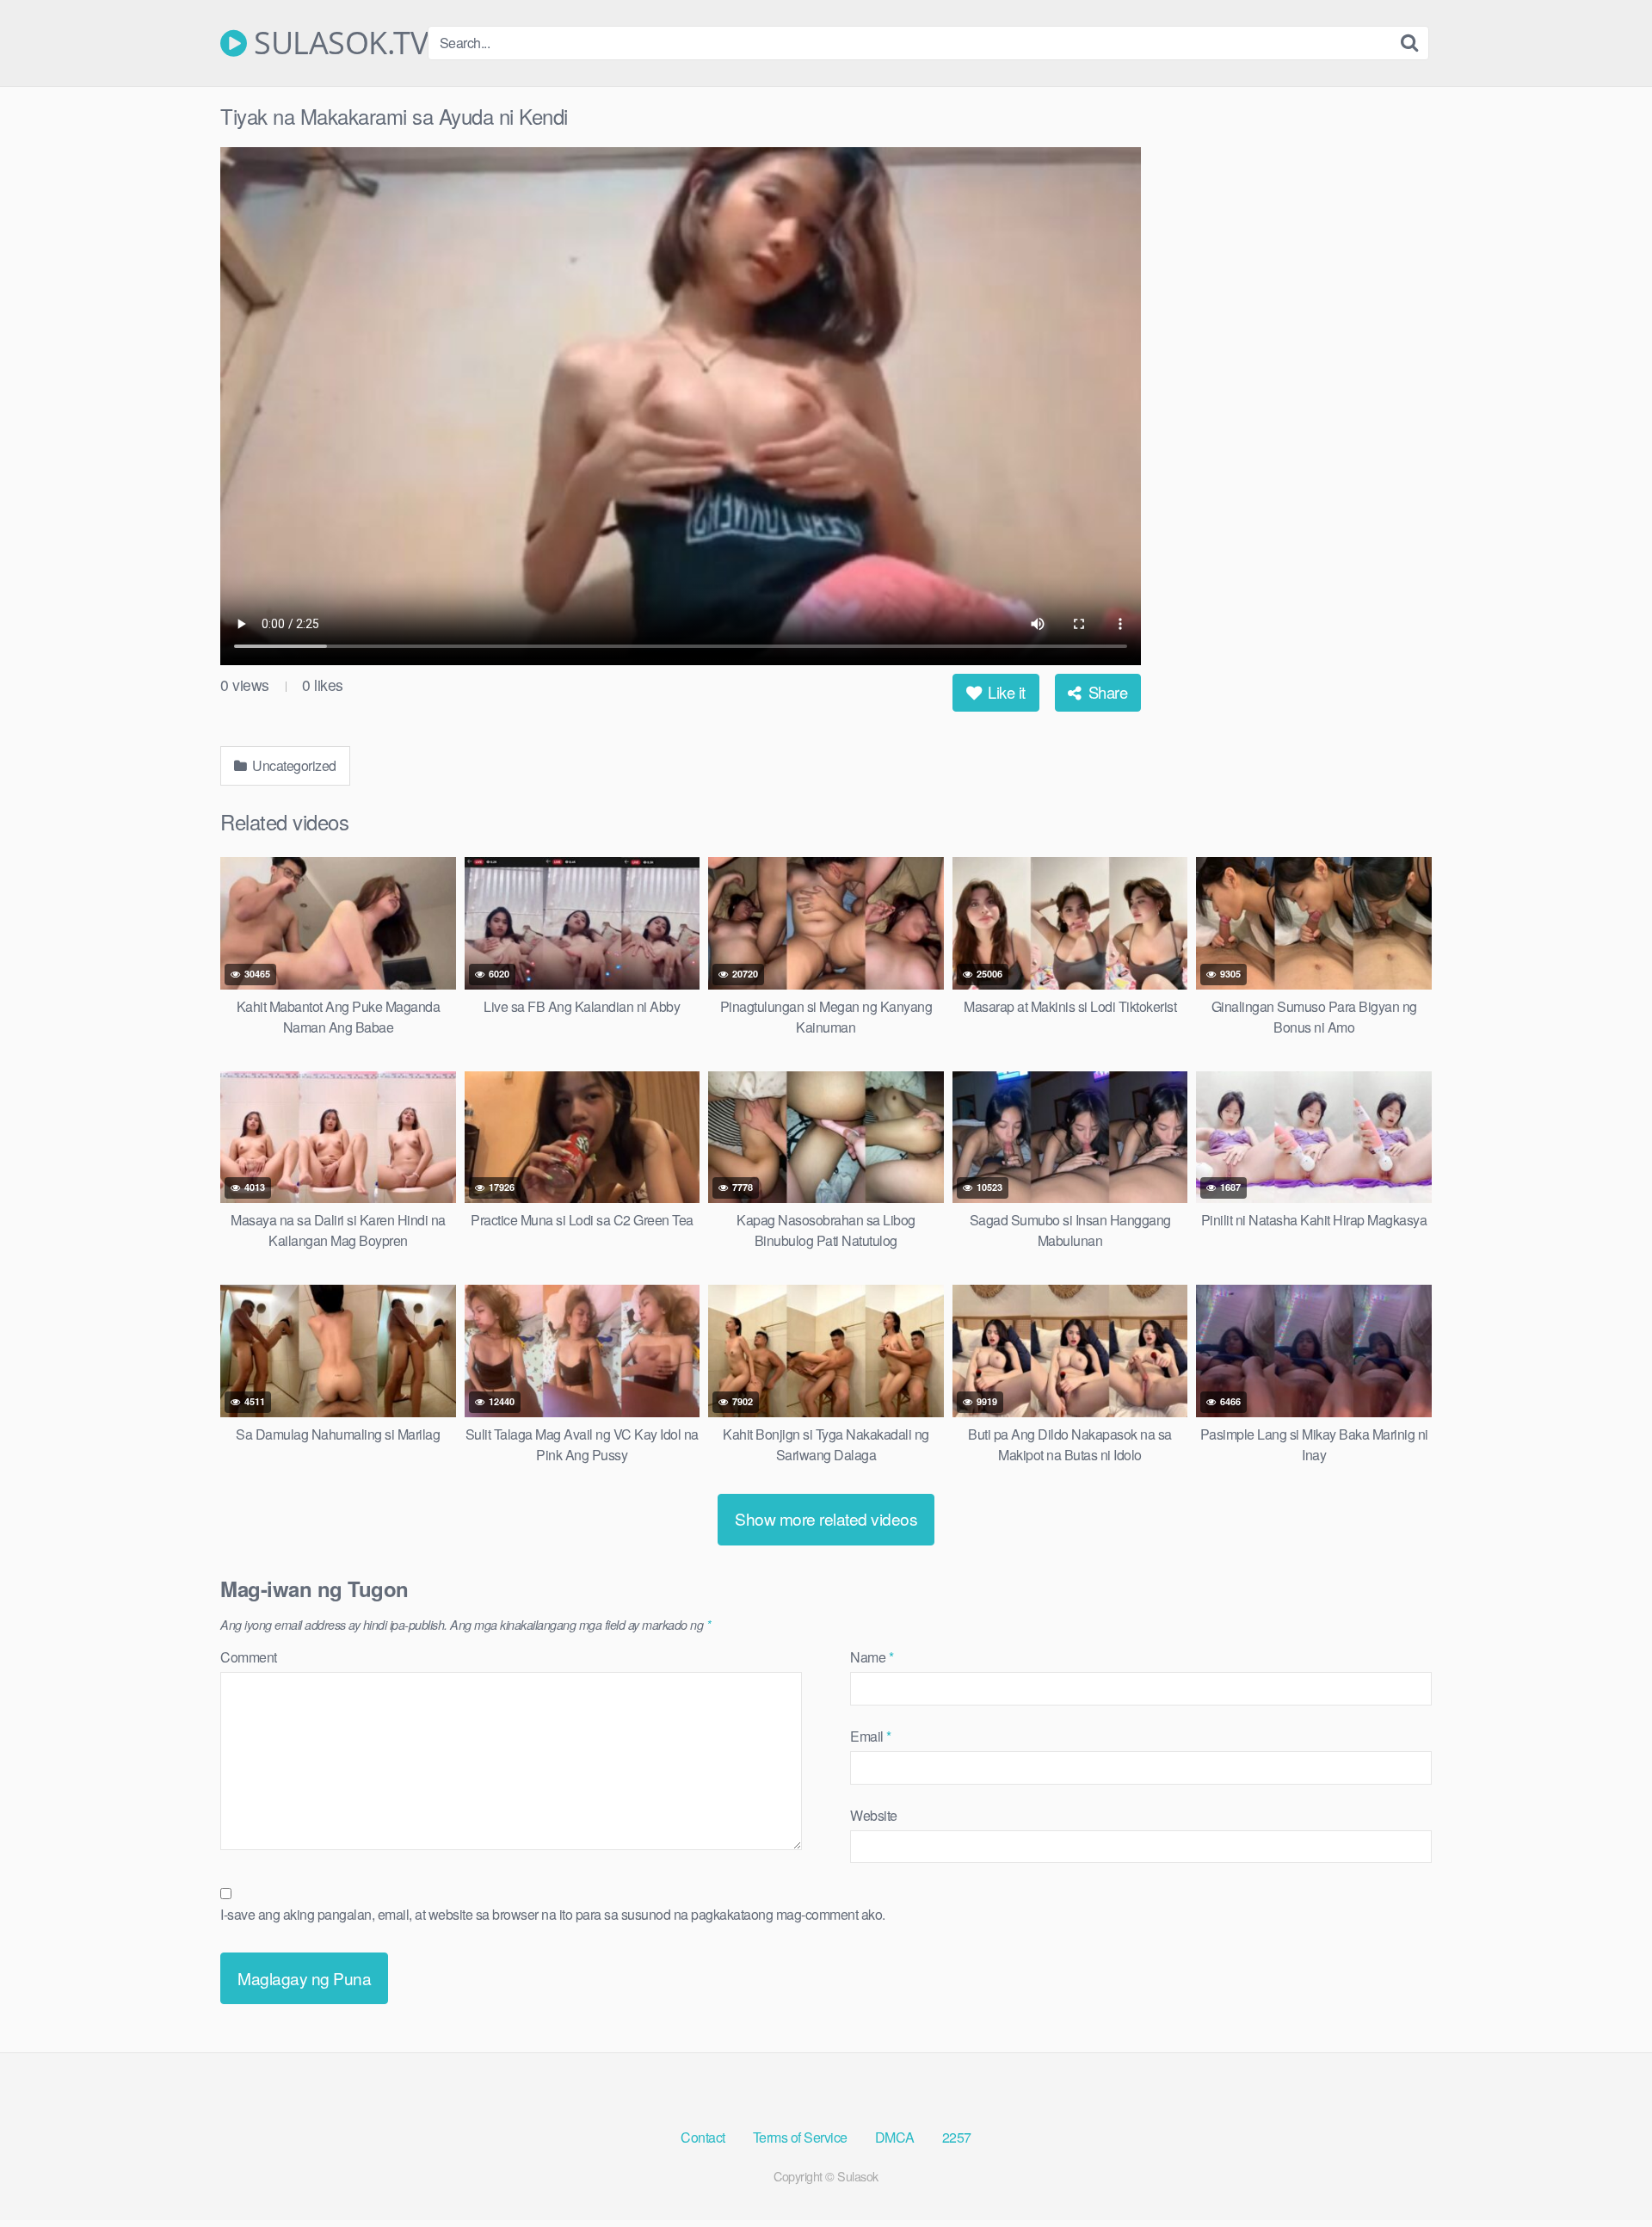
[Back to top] (1605, 2172)
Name (872, 1657)
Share (1106, 692)
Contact (703, 2137)
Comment (249, 1657)
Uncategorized (293, 765)
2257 (957, 2137)
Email (871, 1736)
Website (874, 1815)
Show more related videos (826, 1518)
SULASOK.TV (337, 43)
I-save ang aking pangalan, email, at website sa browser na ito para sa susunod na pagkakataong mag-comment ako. (553, 1914)
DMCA (895, 2137)
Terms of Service (800, 2137)
